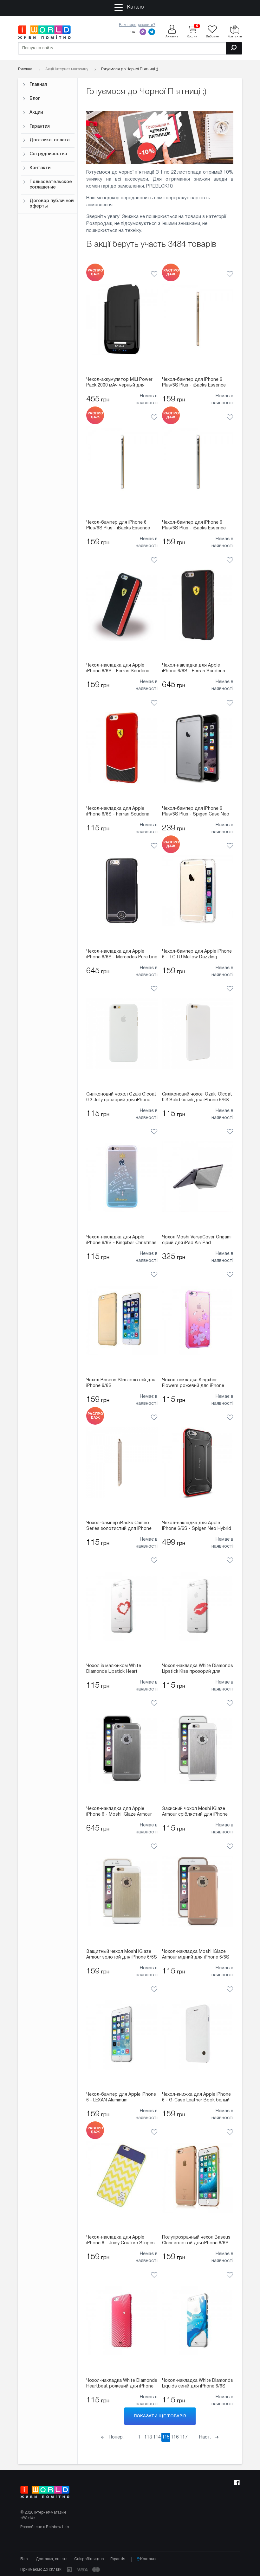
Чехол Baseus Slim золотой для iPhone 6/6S (121, 1383)
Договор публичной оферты (52, 204)
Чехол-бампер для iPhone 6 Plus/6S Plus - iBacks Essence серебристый (118, 526)
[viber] (143, 32)
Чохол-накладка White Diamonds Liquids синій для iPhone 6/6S (198, 2384)
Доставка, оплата (49, 140)
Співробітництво (89, 2559)
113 (148, 2437)
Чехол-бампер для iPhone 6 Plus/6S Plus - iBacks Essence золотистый (194, 383)
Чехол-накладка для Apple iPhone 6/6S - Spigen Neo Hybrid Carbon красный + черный (197, 1526)
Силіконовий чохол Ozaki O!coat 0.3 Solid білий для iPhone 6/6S (197, 1097)
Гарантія (118, 2559)
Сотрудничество (48, 154)
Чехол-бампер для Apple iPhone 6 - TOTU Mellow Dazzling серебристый (197, 955)
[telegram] (152, 32)
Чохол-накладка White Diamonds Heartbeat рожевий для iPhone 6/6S (122, 2384)
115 (166, 2437)
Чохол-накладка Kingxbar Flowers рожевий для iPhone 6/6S (193, 1384)
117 (184, 2437)
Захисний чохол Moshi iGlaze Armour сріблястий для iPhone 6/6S (195, 1812)
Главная (38, 85)
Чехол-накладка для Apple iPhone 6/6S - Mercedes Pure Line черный (122, 955)
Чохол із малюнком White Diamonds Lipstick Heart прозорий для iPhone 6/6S (115, 1669)
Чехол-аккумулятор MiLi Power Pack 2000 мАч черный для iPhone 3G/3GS (119, 383)
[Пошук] (234, 48)
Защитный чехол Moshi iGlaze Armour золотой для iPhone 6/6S (122, 1955)
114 (157, 2437)
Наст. (206, 2437)
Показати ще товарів (160, 2416)
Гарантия (40, 127)
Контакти (40, 168)
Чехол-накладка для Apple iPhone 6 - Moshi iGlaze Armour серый (119, 1812)
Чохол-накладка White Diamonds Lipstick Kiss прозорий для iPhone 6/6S (198, 1669)
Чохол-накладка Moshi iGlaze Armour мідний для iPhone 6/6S (196, 1955)
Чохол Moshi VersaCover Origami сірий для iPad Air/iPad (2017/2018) (197, 1241)
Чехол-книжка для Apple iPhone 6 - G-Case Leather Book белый (196, 2097)
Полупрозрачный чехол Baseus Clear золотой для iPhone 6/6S (196, 2240)
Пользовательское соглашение (51, 185)
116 (175, 2437)
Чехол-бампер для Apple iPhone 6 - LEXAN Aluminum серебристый (121, 2098)
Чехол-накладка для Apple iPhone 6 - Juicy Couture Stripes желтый (120, 2241)
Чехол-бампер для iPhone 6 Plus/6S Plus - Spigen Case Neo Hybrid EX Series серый (196, 812)
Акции (36, 113)
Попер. (116, 2437)
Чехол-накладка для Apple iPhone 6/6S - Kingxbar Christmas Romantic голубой (121, 1241)
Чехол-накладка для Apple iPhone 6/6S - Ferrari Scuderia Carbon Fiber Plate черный (194, 669)
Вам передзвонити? (137, 25)
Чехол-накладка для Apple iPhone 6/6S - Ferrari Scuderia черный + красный (118, 669)
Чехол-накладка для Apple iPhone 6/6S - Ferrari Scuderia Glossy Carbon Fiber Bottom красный (118, 812)
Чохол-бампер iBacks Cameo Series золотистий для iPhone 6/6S (119, 1526)
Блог (35, 99)
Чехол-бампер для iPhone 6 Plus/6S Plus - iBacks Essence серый (194, 526)
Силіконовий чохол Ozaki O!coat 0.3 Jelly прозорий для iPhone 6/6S (121, 1098)
